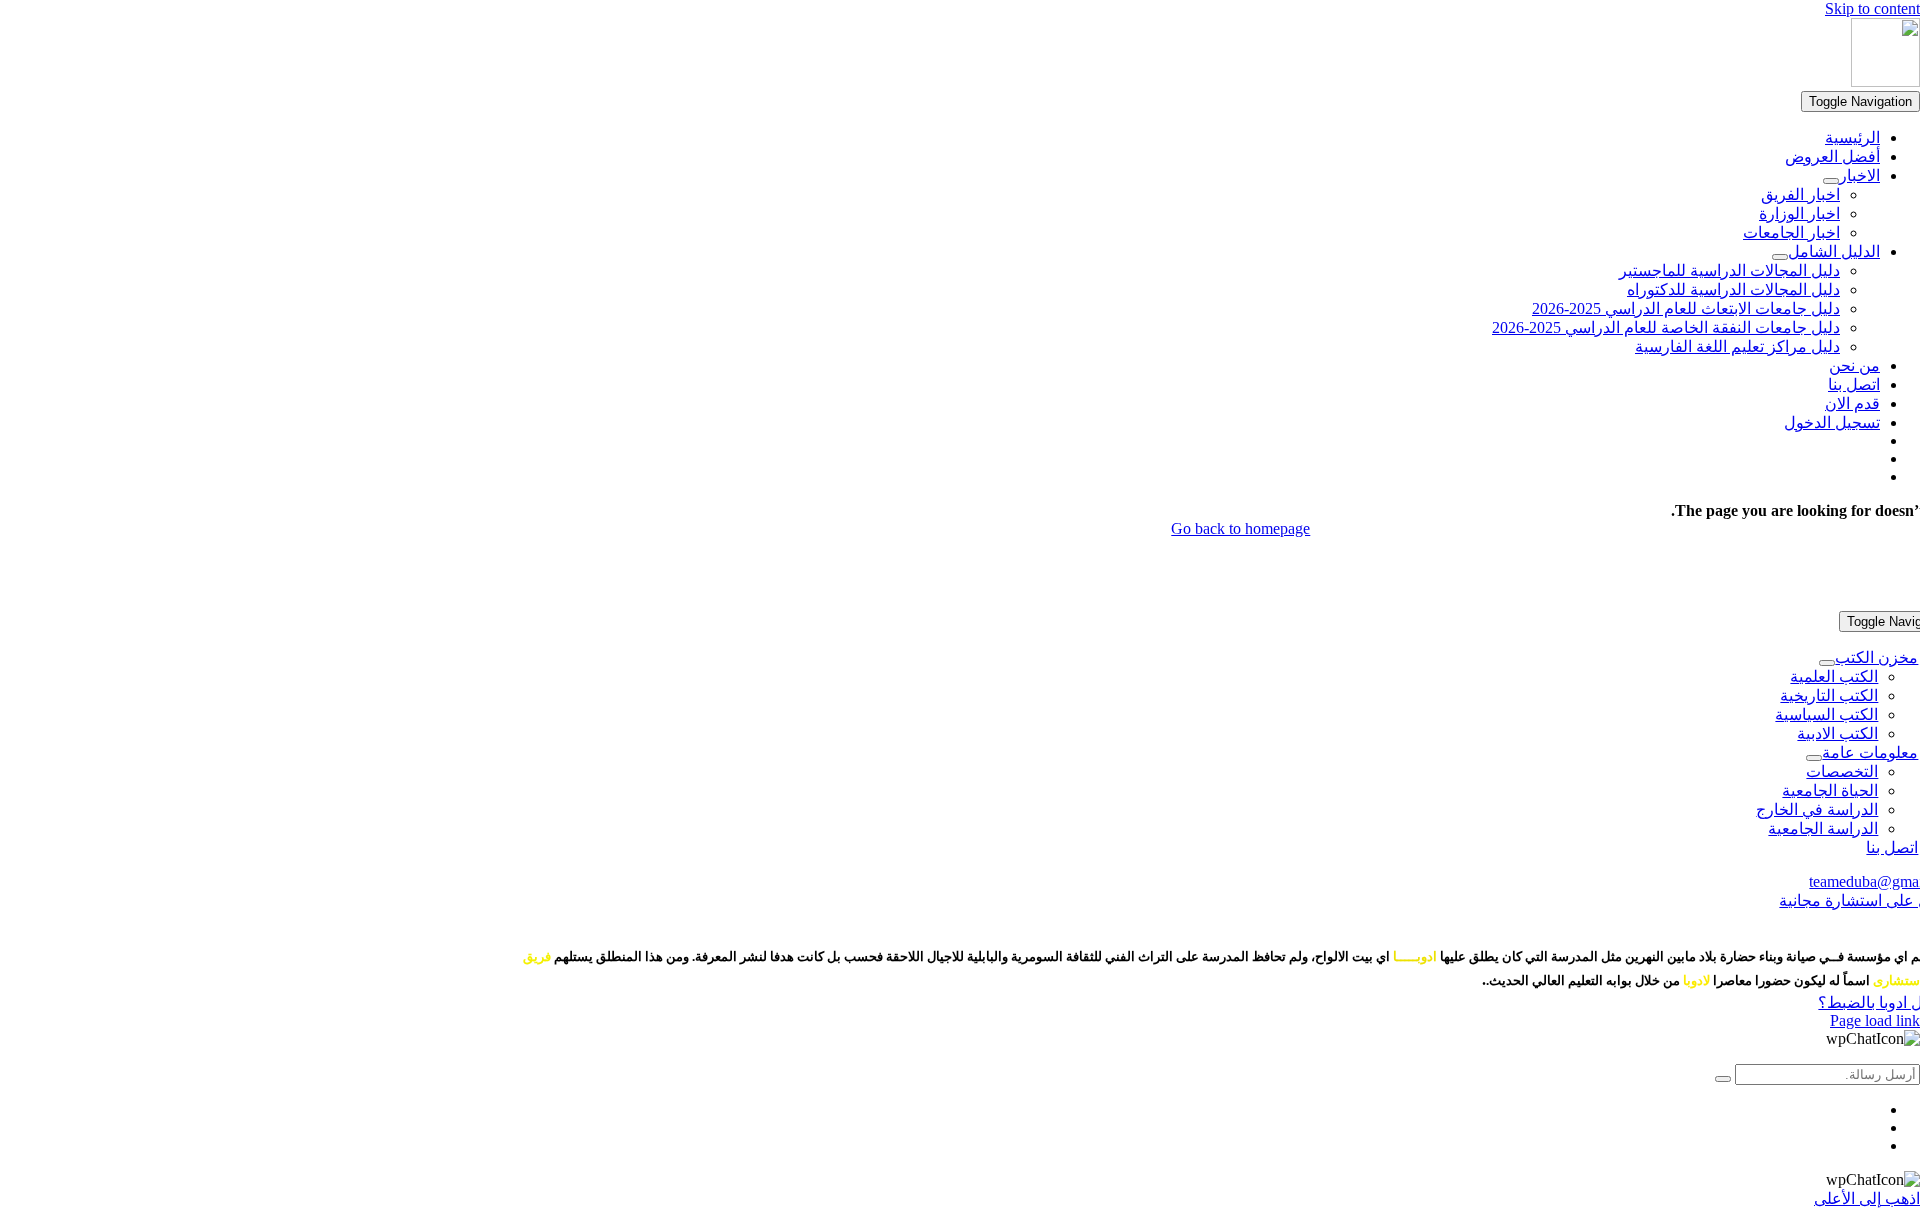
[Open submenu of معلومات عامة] (1814, 758)
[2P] (1885, 81)
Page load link (1875, 1020)
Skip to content (1872, 8)
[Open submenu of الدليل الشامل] (1780, 257)
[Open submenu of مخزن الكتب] (1827, 663)
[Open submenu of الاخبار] (1831, 181)
